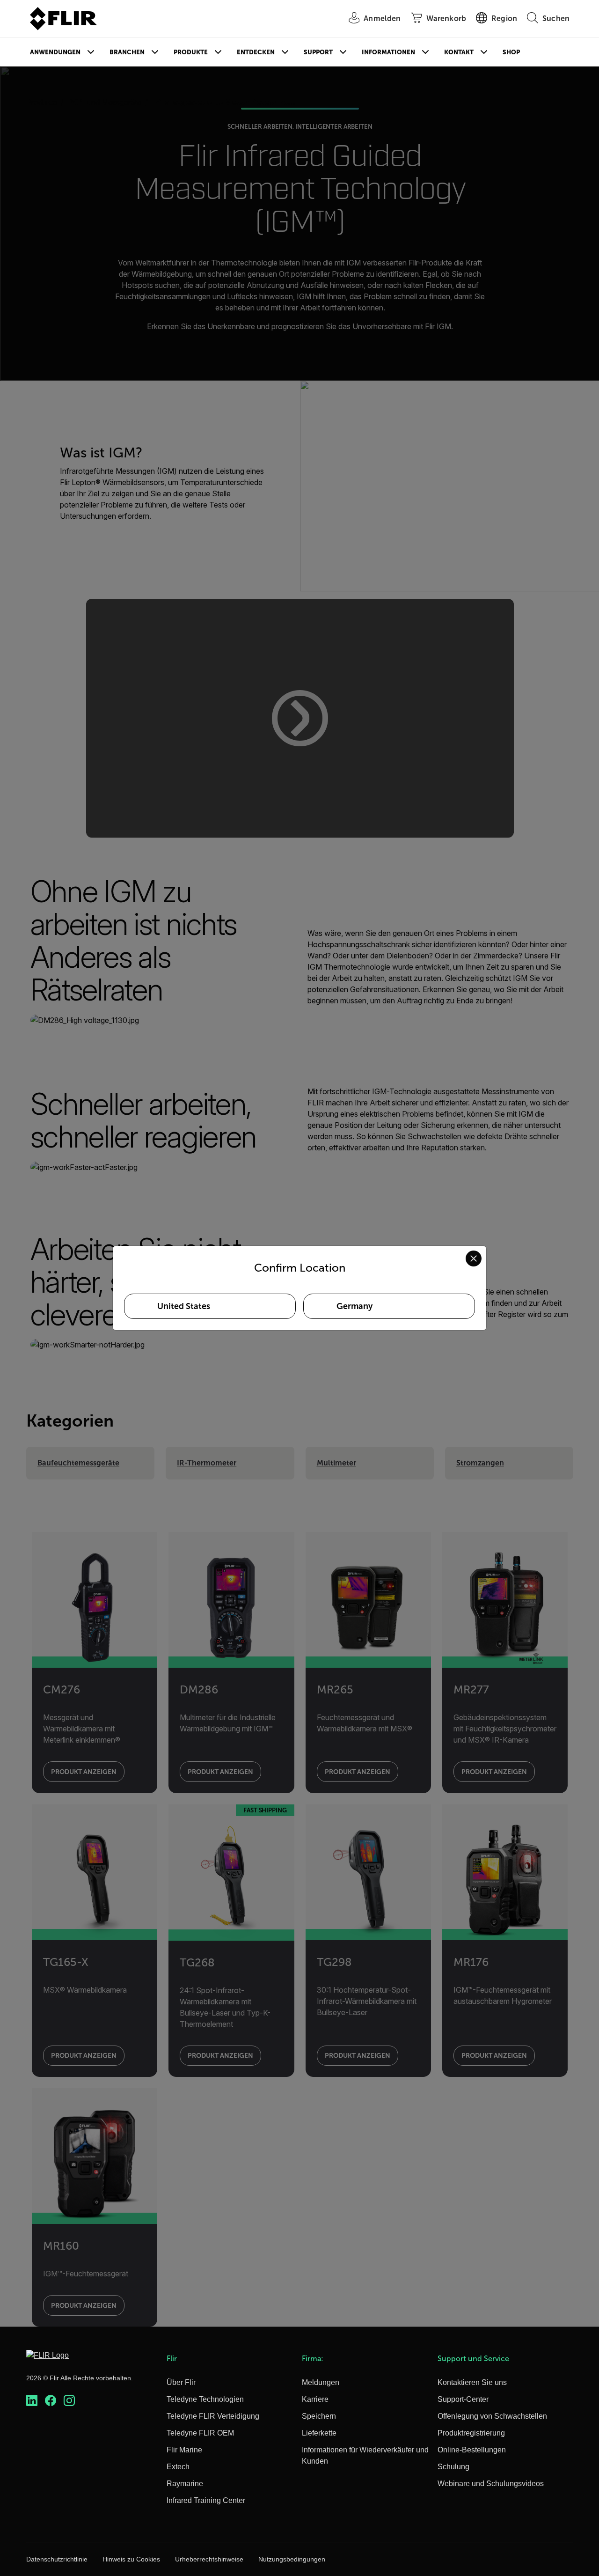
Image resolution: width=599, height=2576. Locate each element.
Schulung (453, 2467)
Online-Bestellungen (472, 2450)
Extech (178, 2467)
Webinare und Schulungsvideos (491, 2484)
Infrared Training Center (206, 2500)
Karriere (315, 2399)
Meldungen (321, 2382)
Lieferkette (319, 2433)
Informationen (388, 52)
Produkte (191, 52)
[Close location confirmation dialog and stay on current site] (474, 1259)
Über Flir (181, 2382)
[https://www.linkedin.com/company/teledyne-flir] (32, 2401)
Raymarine (185, 2484)
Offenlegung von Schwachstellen (492, 2416)
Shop (511, 52)
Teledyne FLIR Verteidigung (213, 2416)
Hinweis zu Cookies (131, 2559)
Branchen (127, 52)
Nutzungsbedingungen (292, 2559)
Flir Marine (184, 2450)
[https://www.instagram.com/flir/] (69, 2401)
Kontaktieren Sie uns (472, 2382)
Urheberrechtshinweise (209, 2559)
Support (318, 52)
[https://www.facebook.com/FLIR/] (51, 2401)
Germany (354, 1306)
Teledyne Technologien (205, 2399)
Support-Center (463, 2399)
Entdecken (256, 52)
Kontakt (459, 52)
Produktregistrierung (471, 2433)
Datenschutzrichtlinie (57, 2559)
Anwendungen (55, 52)
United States (184, 1306)
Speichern (319, 2416)
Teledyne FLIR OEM (200, 2433)
